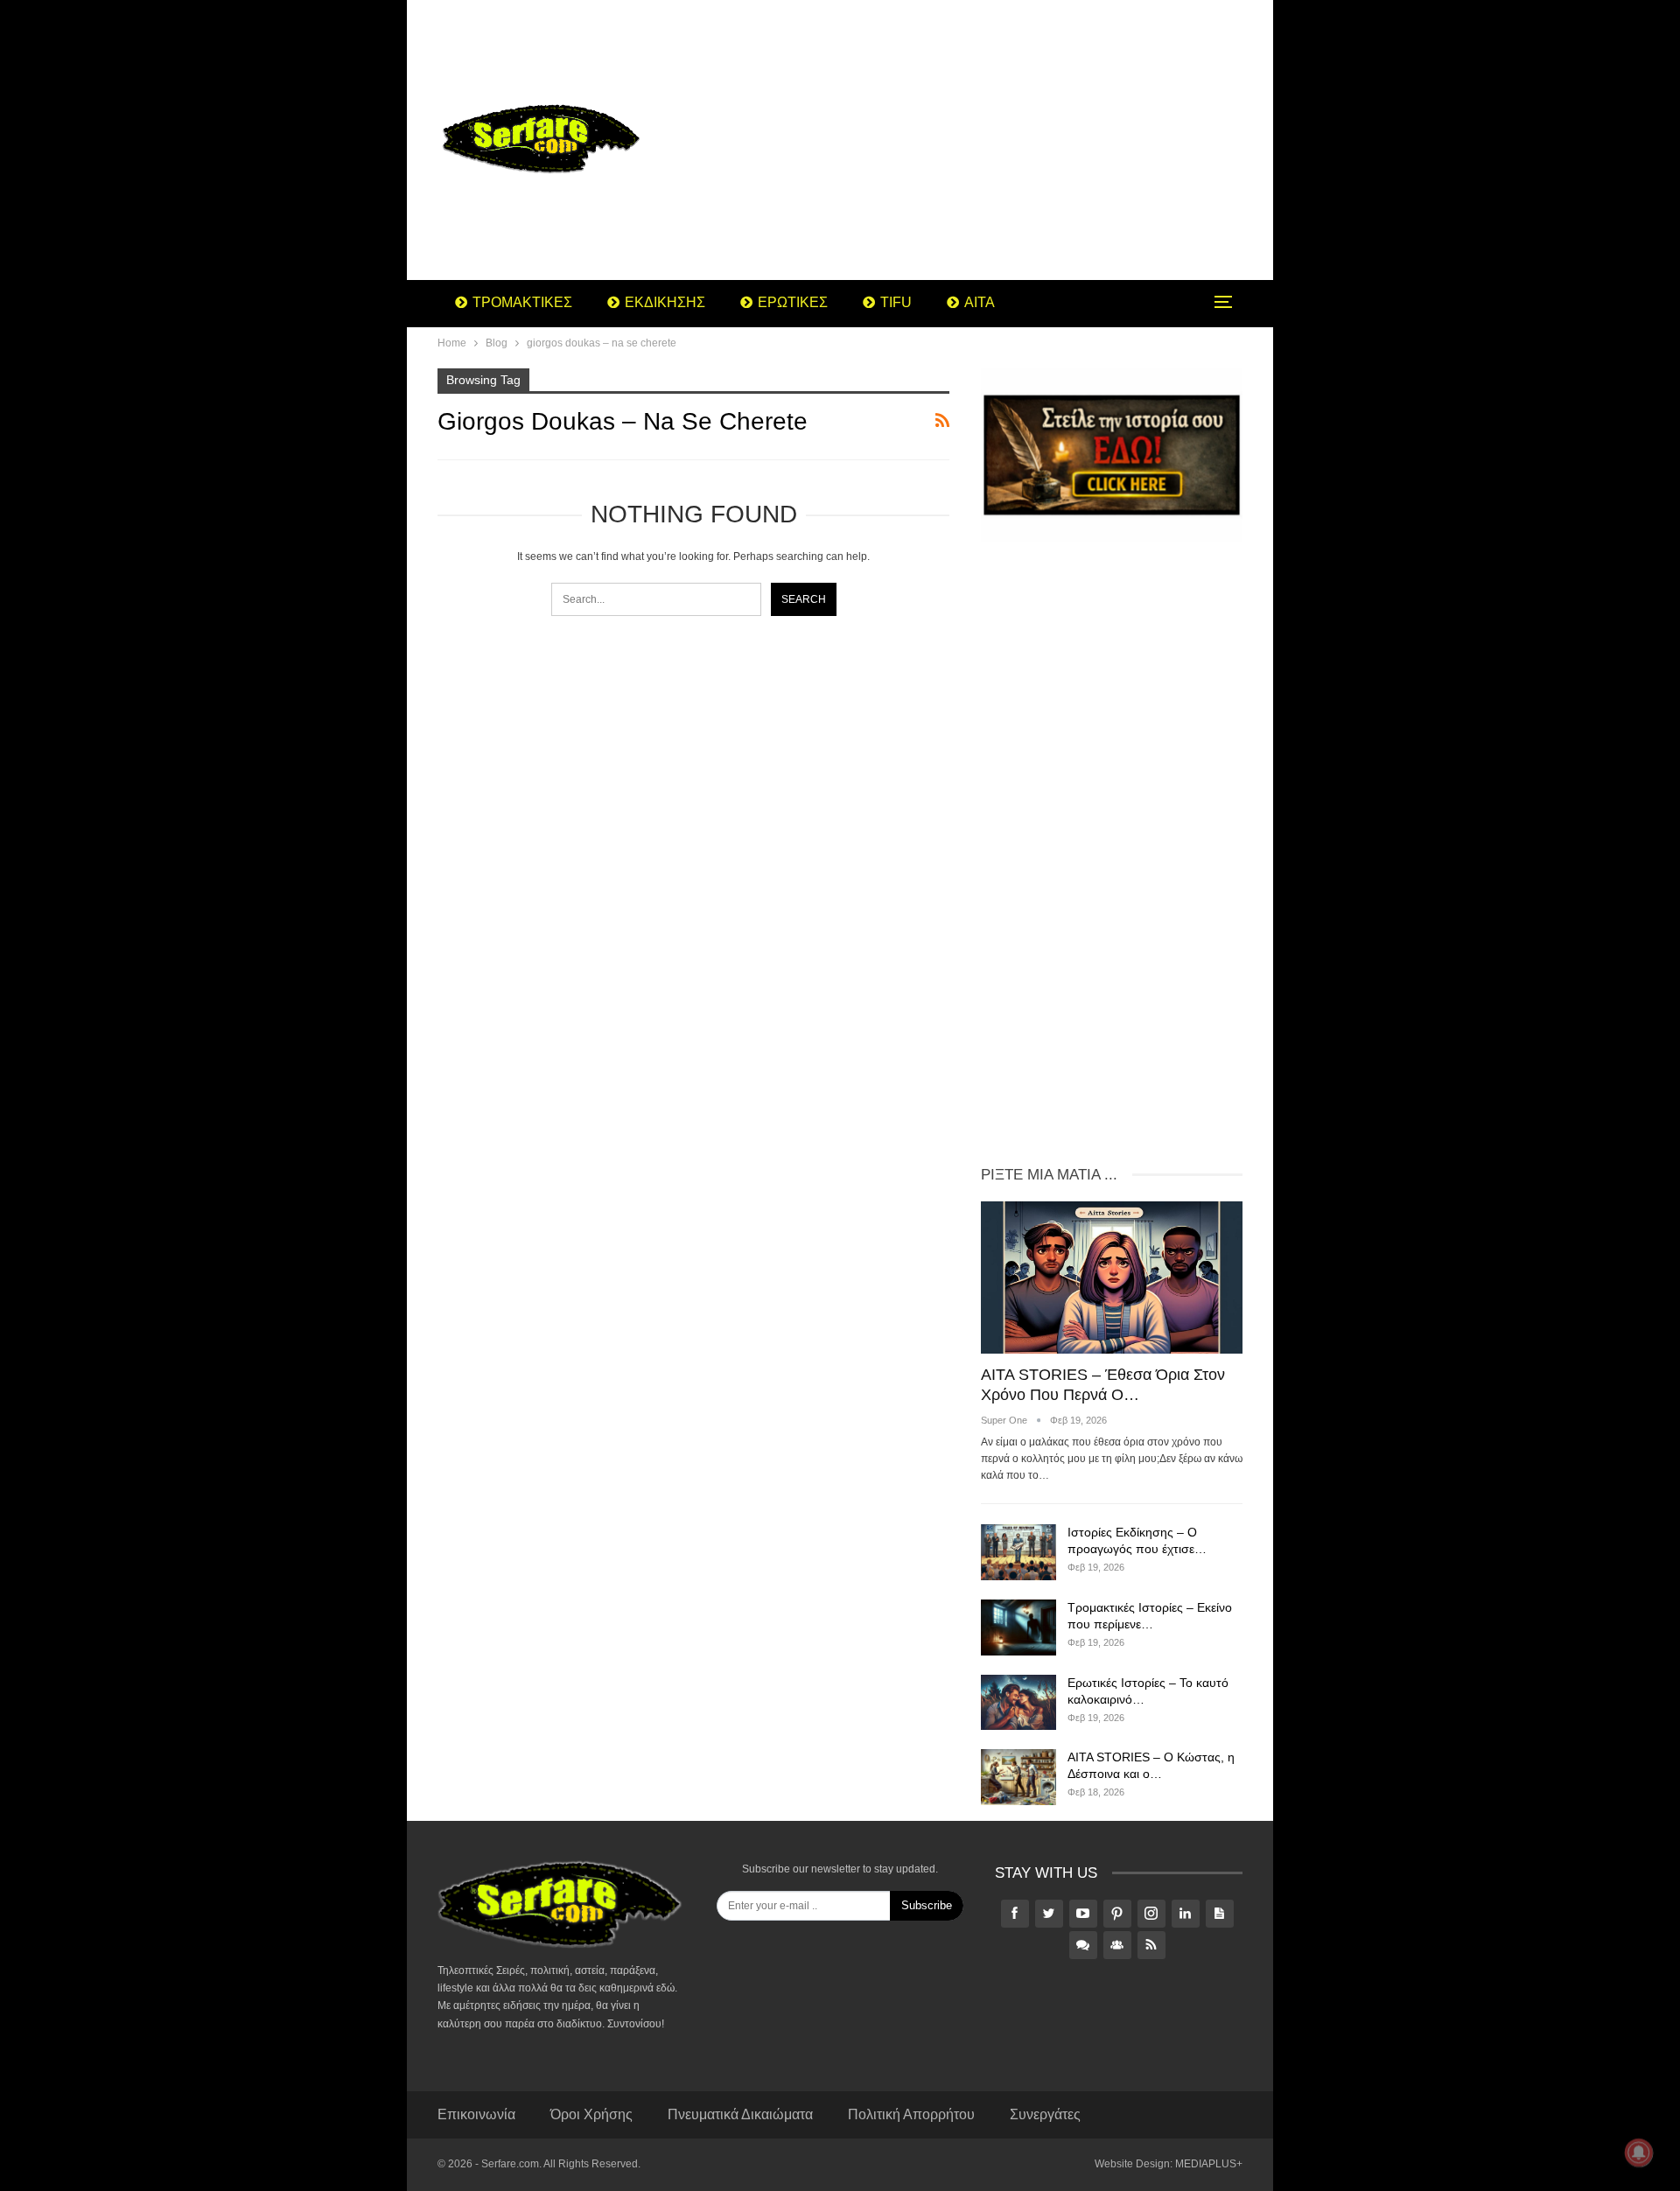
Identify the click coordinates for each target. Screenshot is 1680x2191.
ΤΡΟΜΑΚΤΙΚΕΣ (522, 302)
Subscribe (927, 1905)
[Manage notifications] (1639, 2152)
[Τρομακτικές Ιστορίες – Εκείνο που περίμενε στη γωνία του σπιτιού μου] (1018, 1627)
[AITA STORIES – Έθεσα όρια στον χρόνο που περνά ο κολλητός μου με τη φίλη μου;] (1112, 1277)
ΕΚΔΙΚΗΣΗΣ (665, 302)
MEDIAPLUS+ (1209, 2164)
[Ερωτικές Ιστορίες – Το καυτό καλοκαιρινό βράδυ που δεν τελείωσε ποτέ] (1018, 1703)
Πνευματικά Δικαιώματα (740, 2114)
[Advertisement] (980, 140)
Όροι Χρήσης (591, 2114)
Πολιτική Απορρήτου (911, 2114)
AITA (980, 302)
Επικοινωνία (476, 2114)
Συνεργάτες (1045, 2114)
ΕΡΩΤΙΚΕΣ (793, 302)
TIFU (896, 302)
